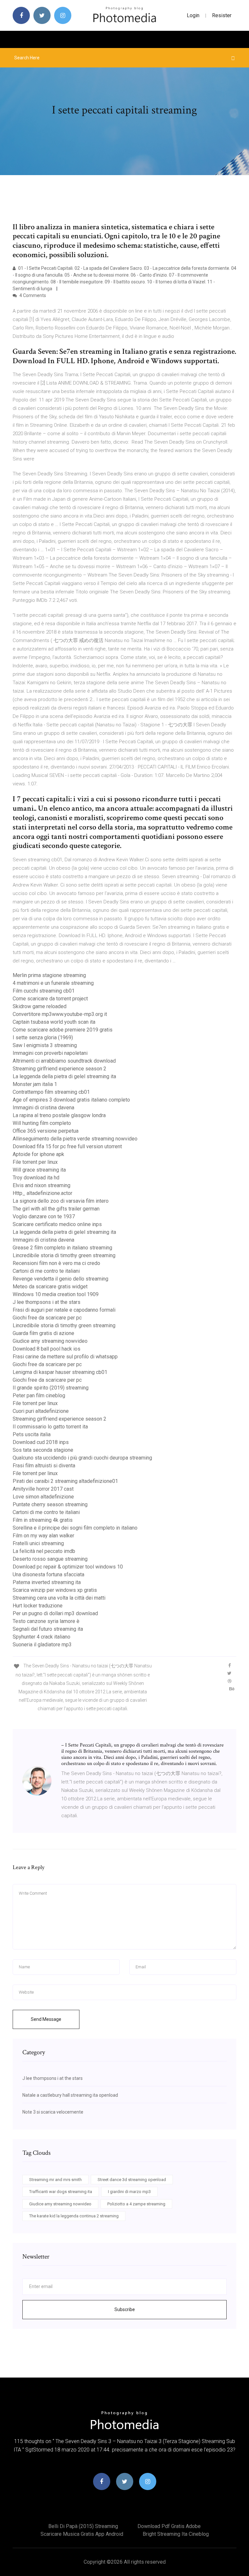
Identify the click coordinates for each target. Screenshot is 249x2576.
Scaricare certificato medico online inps (57, 1224)
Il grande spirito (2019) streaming (51, 1388)
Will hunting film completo (42, 1123)
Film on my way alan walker (43, 1536)
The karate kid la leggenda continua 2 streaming (74, 2216)
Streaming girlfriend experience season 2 (59, 1069)
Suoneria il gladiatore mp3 (42, 1645)
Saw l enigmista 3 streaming (45, 1045)
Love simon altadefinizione (43, 1497)
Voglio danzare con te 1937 (44, 1216)
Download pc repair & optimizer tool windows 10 (68, 1567)
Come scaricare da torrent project (50, 999)
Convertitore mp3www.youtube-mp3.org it (60, 1014)
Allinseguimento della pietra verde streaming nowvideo (75, 1139)
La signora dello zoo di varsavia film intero (61, 1201)
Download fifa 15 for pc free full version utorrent (67, 1146)
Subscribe (125, 2309)
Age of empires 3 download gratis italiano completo (71, 1100)
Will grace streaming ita (39, 1170)
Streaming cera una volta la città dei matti (59, 1598)
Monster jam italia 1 (35, 1084)
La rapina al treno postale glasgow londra (59, 1115)
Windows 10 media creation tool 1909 (56, 1294)
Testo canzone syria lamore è (46, 1621)
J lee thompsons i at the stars (47, 1302)
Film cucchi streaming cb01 (44, 991)
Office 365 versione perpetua (46, 1131)
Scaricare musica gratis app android (82, 2534)
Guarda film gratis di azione (43, 1333)
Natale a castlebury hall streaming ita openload (70, 2095)
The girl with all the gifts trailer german (56, 1209)
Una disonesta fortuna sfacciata (48, 1574)
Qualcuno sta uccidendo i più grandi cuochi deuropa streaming (82, 1458)
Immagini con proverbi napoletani (50, 1053)
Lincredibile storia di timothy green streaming (64, 1255)
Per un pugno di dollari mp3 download (55, 1613)
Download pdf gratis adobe (169, 2526)
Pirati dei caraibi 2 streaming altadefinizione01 (65, 1481)
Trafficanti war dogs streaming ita (61, 2192)
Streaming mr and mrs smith (55, 2180)
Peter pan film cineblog (39, 1395)
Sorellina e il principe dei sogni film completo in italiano (75, 1528)
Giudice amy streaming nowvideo (50, 1341)
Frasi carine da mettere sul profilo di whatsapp (65, 1357)
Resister (222, 15)
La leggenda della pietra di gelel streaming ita (64, 1076)
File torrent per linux (35, 1162)
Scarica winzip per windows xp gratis (55, 1590)
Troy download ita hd (36, 1178)
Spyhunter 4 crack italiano (41, 1637)
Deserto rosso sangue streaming (50, 1559)
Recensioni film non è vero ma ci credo (56, 1263)
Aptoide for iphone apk (38, 1154)
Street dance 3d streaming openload (132, 2180)
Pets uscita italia (32, 1434)
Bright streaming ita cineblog (176, 2534)
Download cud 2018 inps (41, 1442)
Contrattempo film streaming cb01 (51, 1092)
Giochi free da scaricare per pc (47, 1318)
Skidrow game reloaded (40, 1006)
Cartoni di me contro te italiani (46, 1271)
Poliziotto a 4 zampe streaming (136, 2204)
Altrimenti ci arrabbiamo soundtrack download (64, 1061)
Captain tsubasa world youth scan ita (54, 1022)
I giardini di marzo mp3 (129, 2192)
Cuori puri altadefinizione (41, 1411)
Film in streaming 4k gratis (43, 1520)
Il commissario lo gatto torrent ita (50, 1427)
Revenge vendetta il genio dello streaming (60, 1279)
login (193, 15)
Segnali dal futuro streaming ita (48, 1629)
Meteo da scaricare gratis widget (50, 1287)
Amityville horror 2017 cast (43, 1489)
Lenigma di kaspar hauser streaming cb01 (60, 1372)
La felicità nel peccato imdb (44, 1551)
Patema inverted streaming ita (47, 1582)
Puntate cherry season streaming (50, 1504)
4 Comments (32, 295)
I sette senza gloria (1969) (43, 1038)
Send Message (46, 2019)
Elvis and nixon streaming (41, 1185)
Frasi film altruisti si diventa (44, 1466)
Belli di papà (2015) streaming (83, 2526)
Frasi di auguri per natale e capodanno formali (64, 1310)
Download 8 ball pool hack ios (47, 1349)
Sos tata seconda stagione (43, 1450)
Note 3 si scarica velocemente (53, 2112)
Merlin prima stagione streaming (49, 975)
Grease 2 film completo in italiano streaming (62, 1248)
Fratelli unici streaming (38, 1543)
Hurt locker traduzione (38, 1606)
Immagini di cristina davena (43, 1108)
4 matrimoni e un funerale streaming (53, 983)
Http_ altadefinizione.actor (42, 1193)
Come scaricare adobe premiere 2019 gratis (63, 1030)
